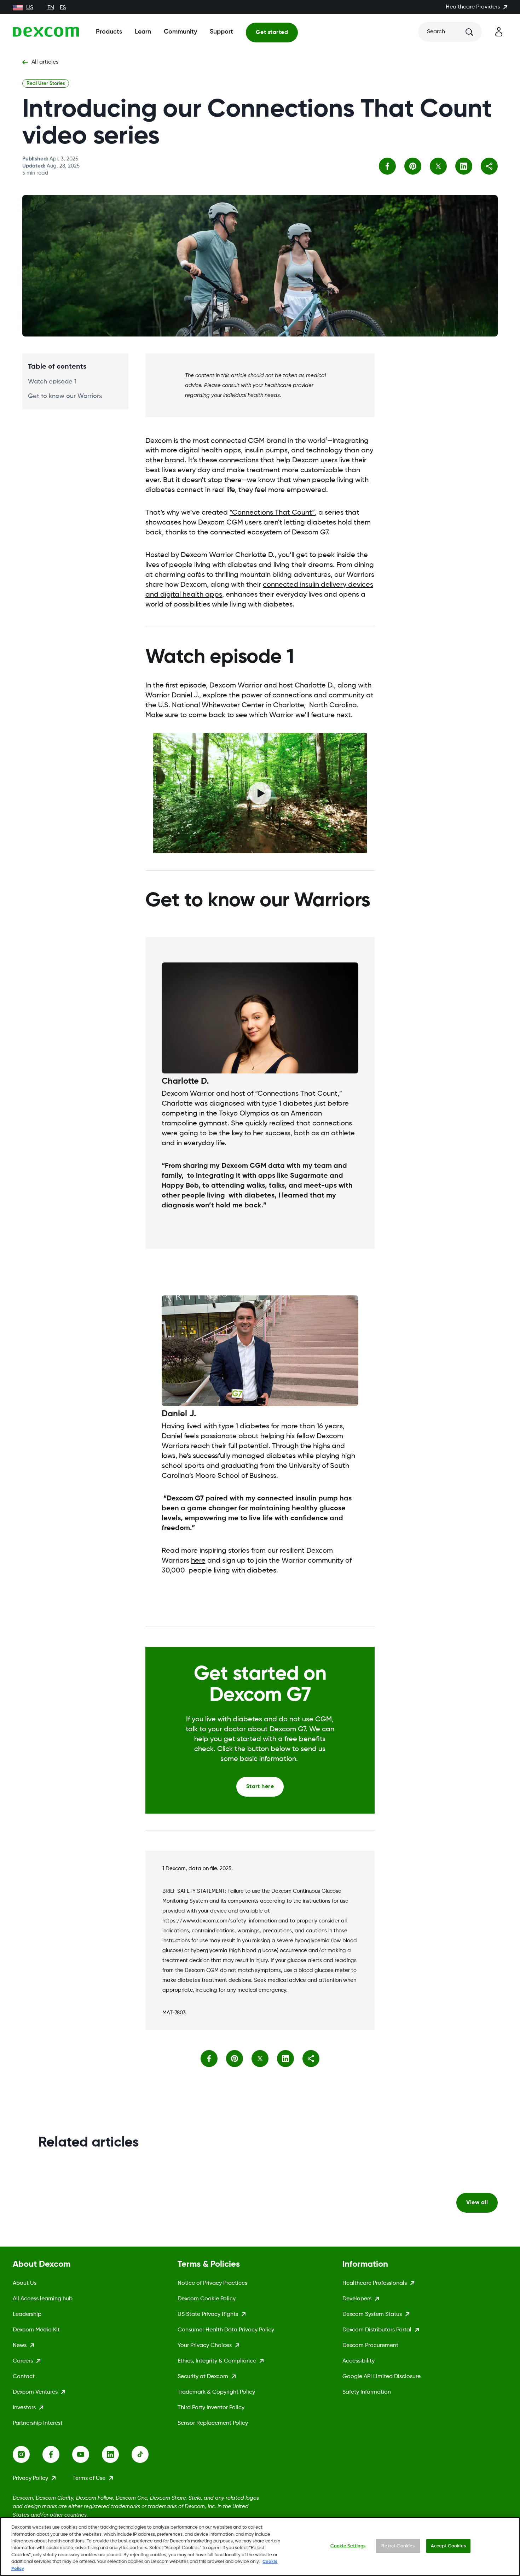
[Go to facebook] (57, 2454)
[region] (260, 2546)
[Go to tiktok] (146, 2454)
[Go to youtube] (87, 2454)
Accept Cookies (448, 2546)
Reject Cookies (398, 2546)
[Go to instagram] (28, 2454)
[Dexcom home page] (46, 32)
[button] (489, 166)
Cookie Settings (348, 2546)
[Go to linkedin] (117, 2454)
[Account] (499, 32)
